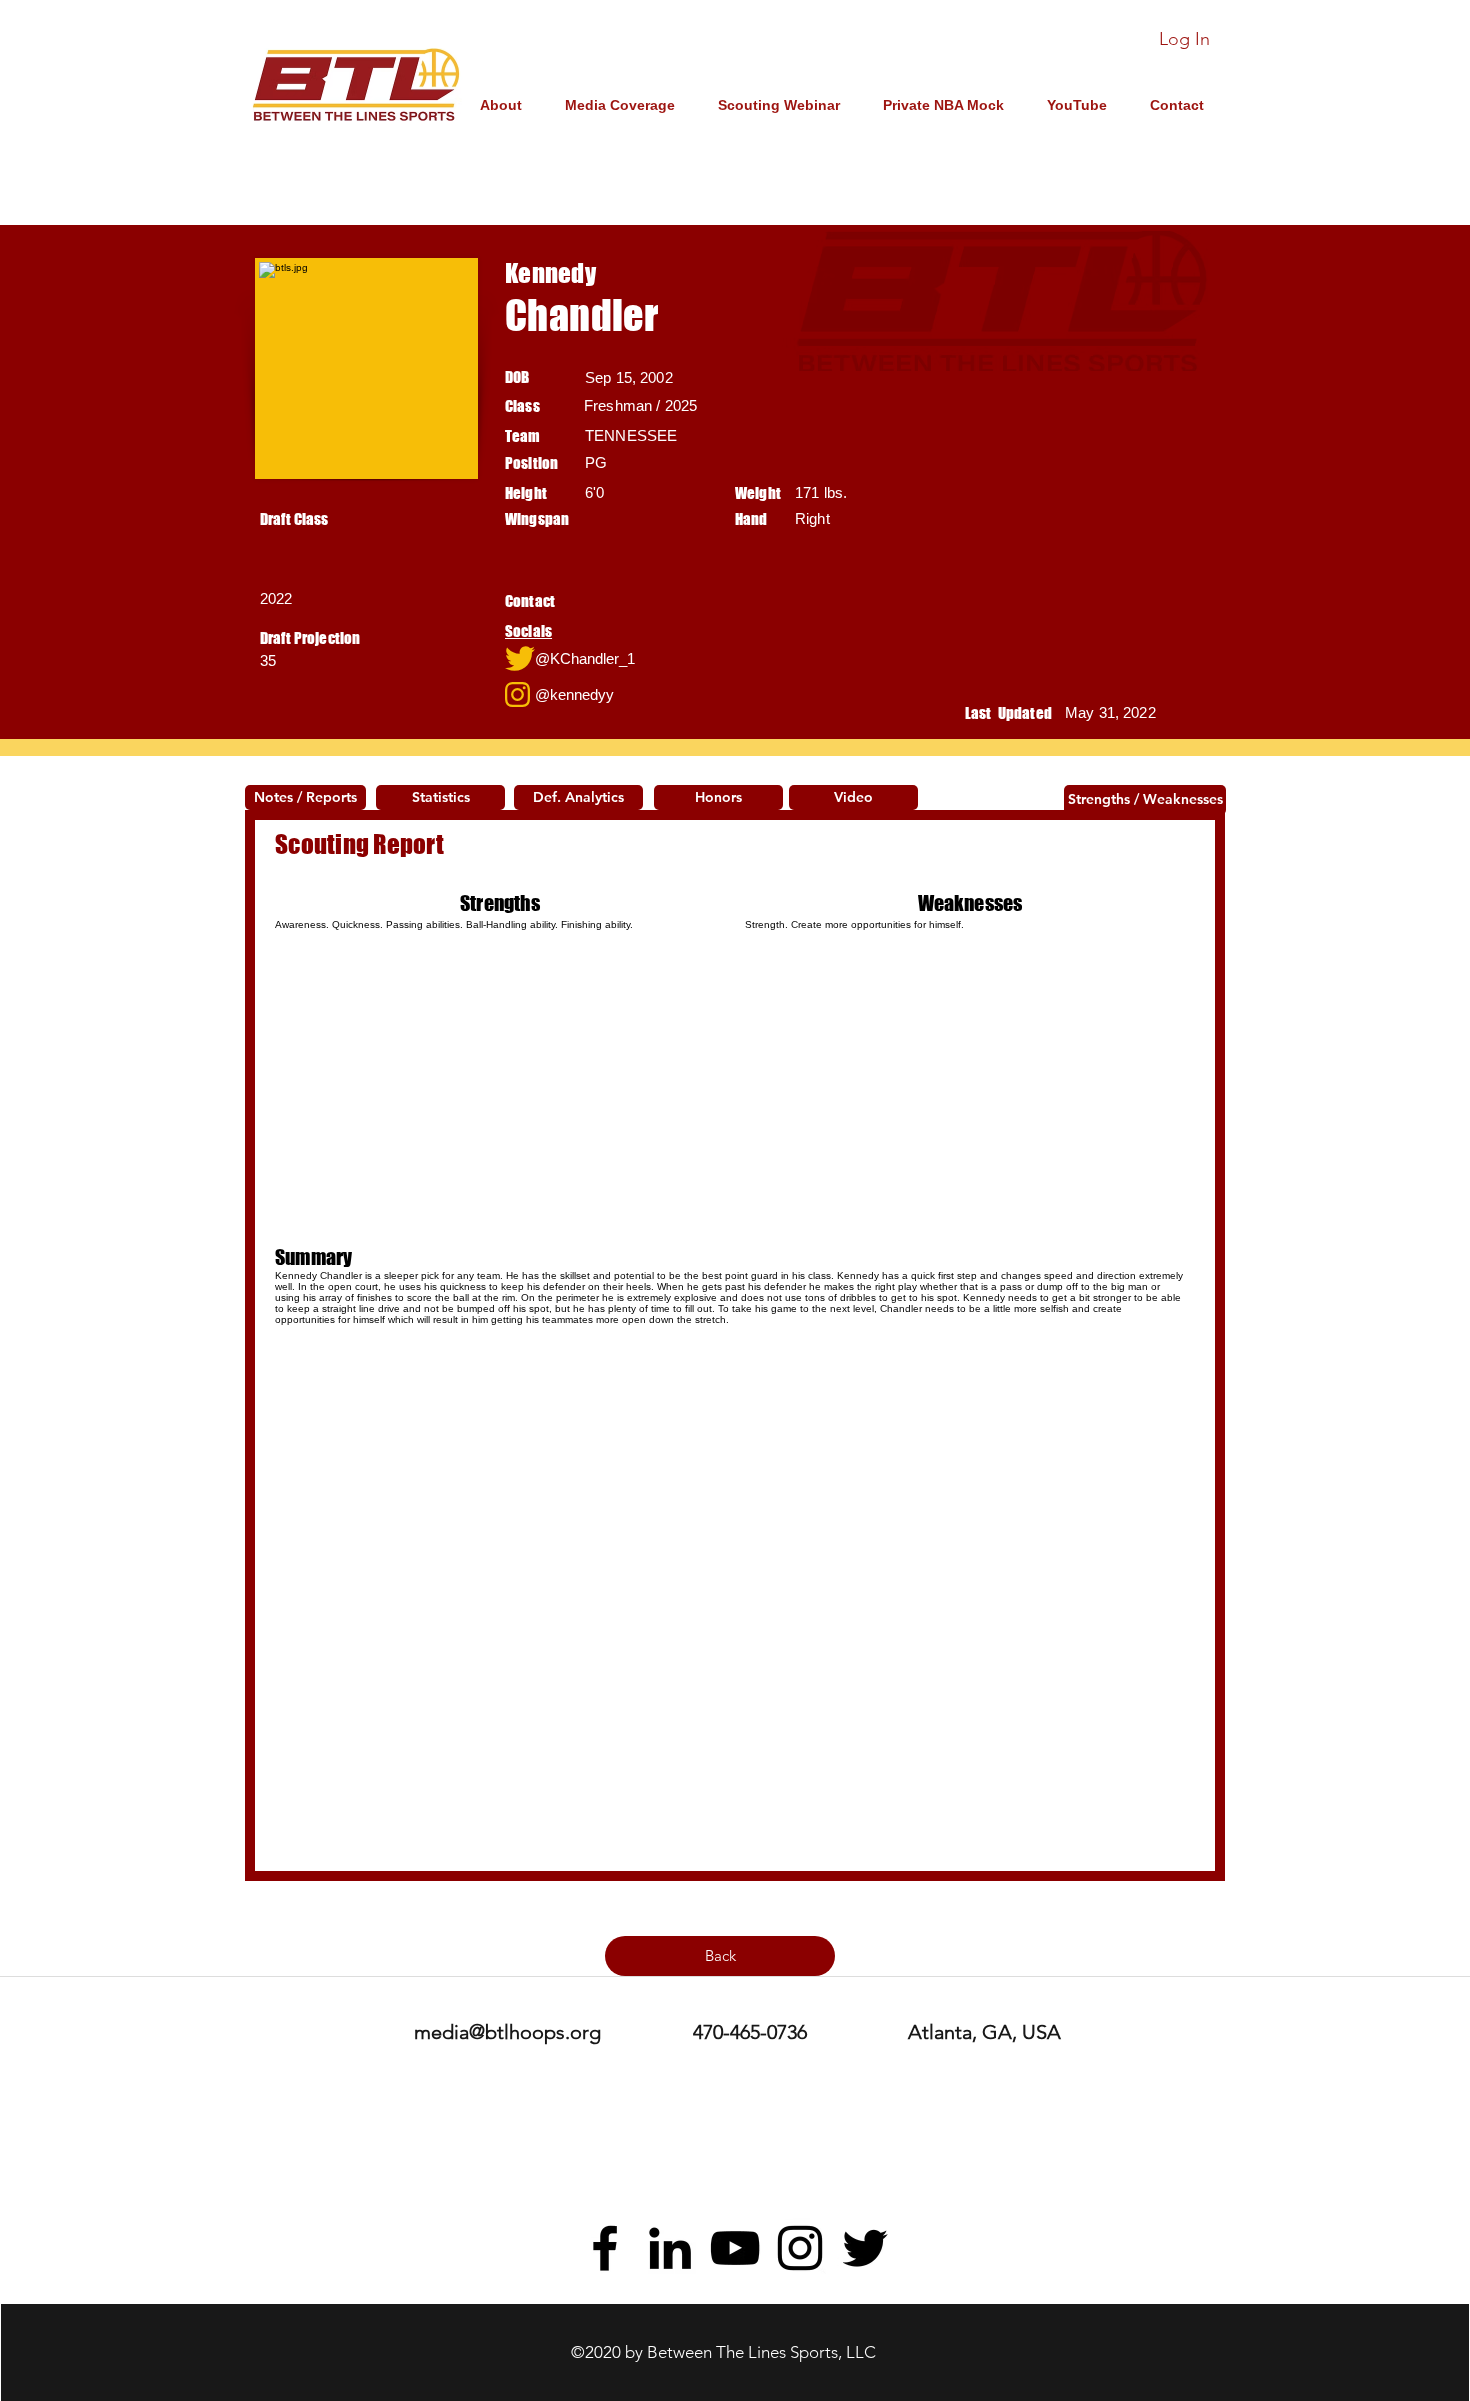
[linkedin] (670, 2248)
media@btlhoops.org (507, 2032)
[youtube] (735, 2248)
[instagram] (800, 2248)
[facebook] (605, 2248)
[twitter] (865, 2248)
